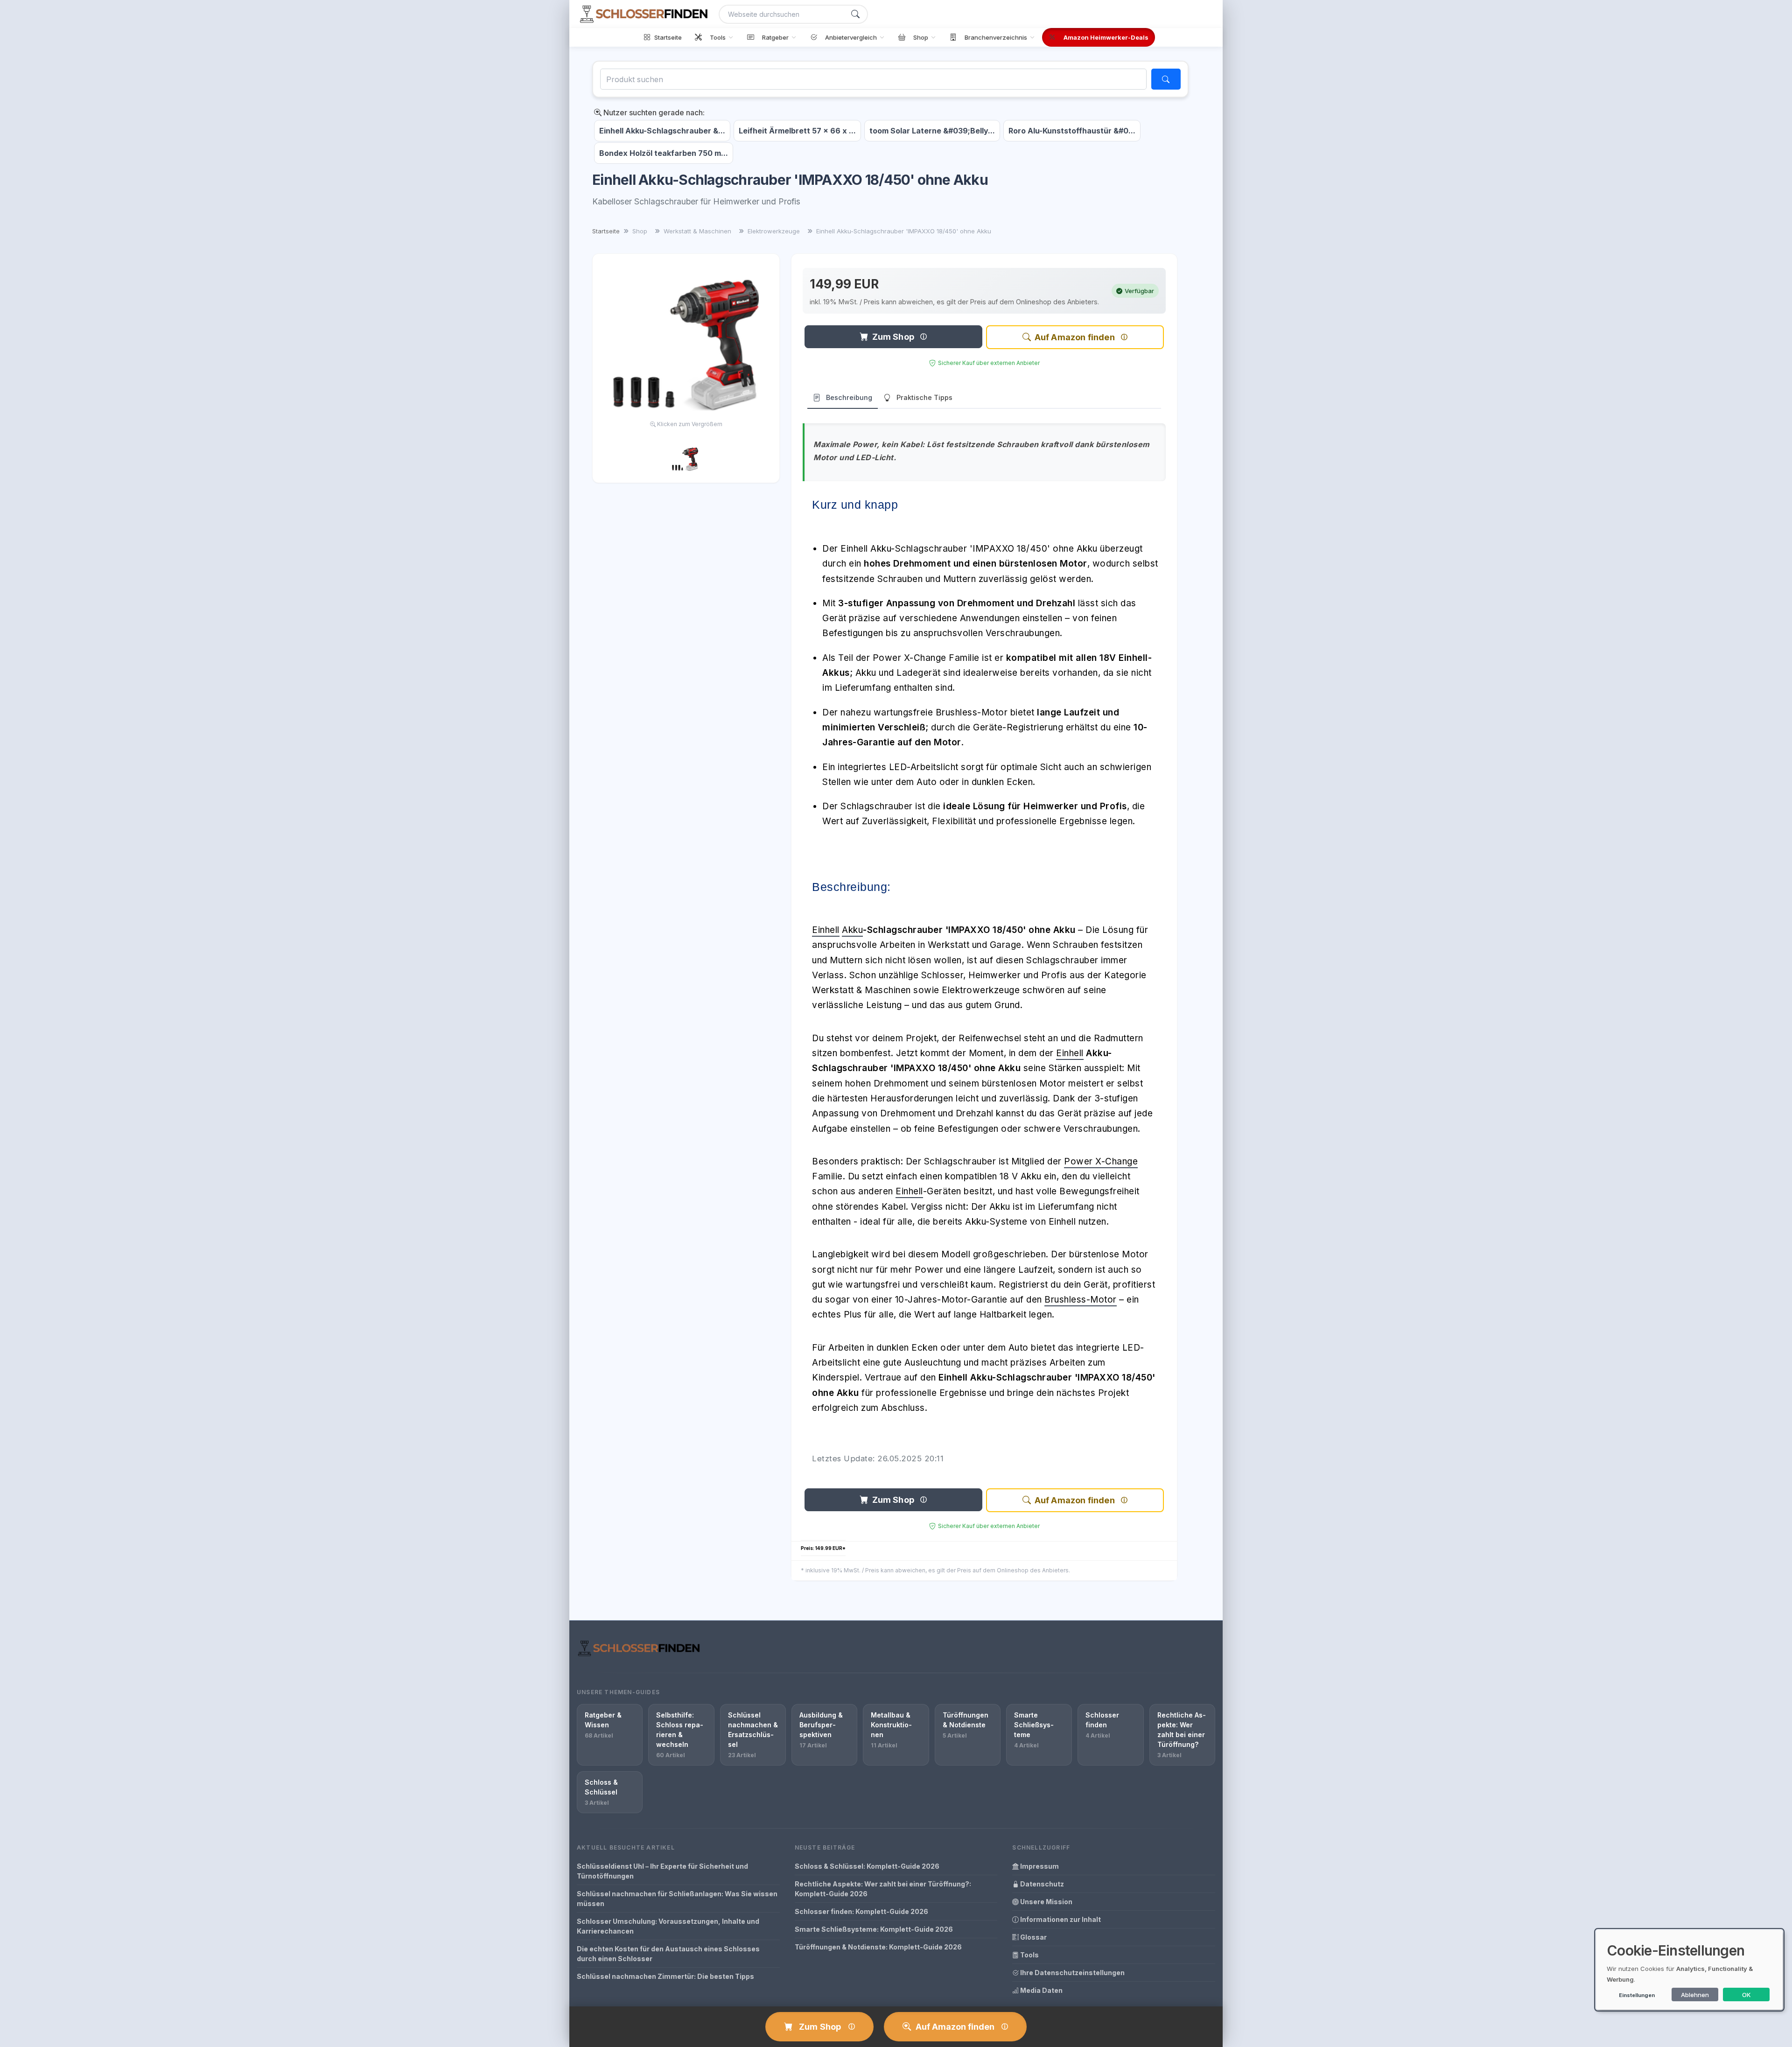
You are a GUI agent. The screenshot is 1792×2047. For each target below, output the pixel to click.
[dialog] (1689, 1970)
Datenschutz (1041, 1884)
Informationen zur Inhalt (1060, 1919)
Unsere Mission (1046, 1902)
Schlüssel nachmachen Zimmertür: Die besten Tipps (665, 1976)
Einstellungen (1637, 1995)
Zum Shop (893, 337)
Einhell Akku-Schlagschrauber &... (662, 131)
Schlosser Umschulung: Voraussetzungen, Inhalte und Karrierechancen (668, 1926)
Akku (852, 930)
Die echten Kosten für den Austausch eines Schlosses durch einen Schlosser (668, 1954)
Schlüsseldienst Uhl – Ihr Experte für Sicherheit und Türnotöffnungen (662, 1871)
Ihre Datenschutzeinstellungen (1072, 1973)
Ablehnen (1695, 1995)
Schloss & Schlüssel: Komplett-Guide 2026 (867, 1866)
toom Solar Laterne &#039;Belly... (932, 131)
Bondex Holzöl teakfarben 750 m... (664, 153)
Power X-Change (1101, 1161)
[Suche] (855, 14)
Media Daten (1041, 1990)
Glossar (1033, 1937)
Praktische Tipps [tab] (924, 397)
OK (1746, 1995)
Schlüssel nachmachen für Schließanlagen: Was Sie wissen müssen (677, 1899)
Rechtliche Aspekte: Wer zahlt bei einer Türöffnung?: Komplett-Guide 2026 (883, 1889)
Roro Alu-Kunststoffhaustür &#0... (1072, 131)
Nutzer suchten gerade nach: (653, 112)
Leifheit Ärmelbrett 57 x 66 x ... (797, 131)
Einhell (826, 930)
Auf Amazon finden (1075, 337)
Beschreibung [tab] (849, 397)
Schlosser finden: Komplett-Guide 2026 (861, 1911)
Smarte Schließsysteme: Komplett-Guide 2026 (874, 1929)
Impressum (1039, 1866)
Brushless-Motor (1081, 1300)
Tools (1029, 1955)
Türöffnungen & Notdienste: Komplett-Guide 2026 (878, 1947)
